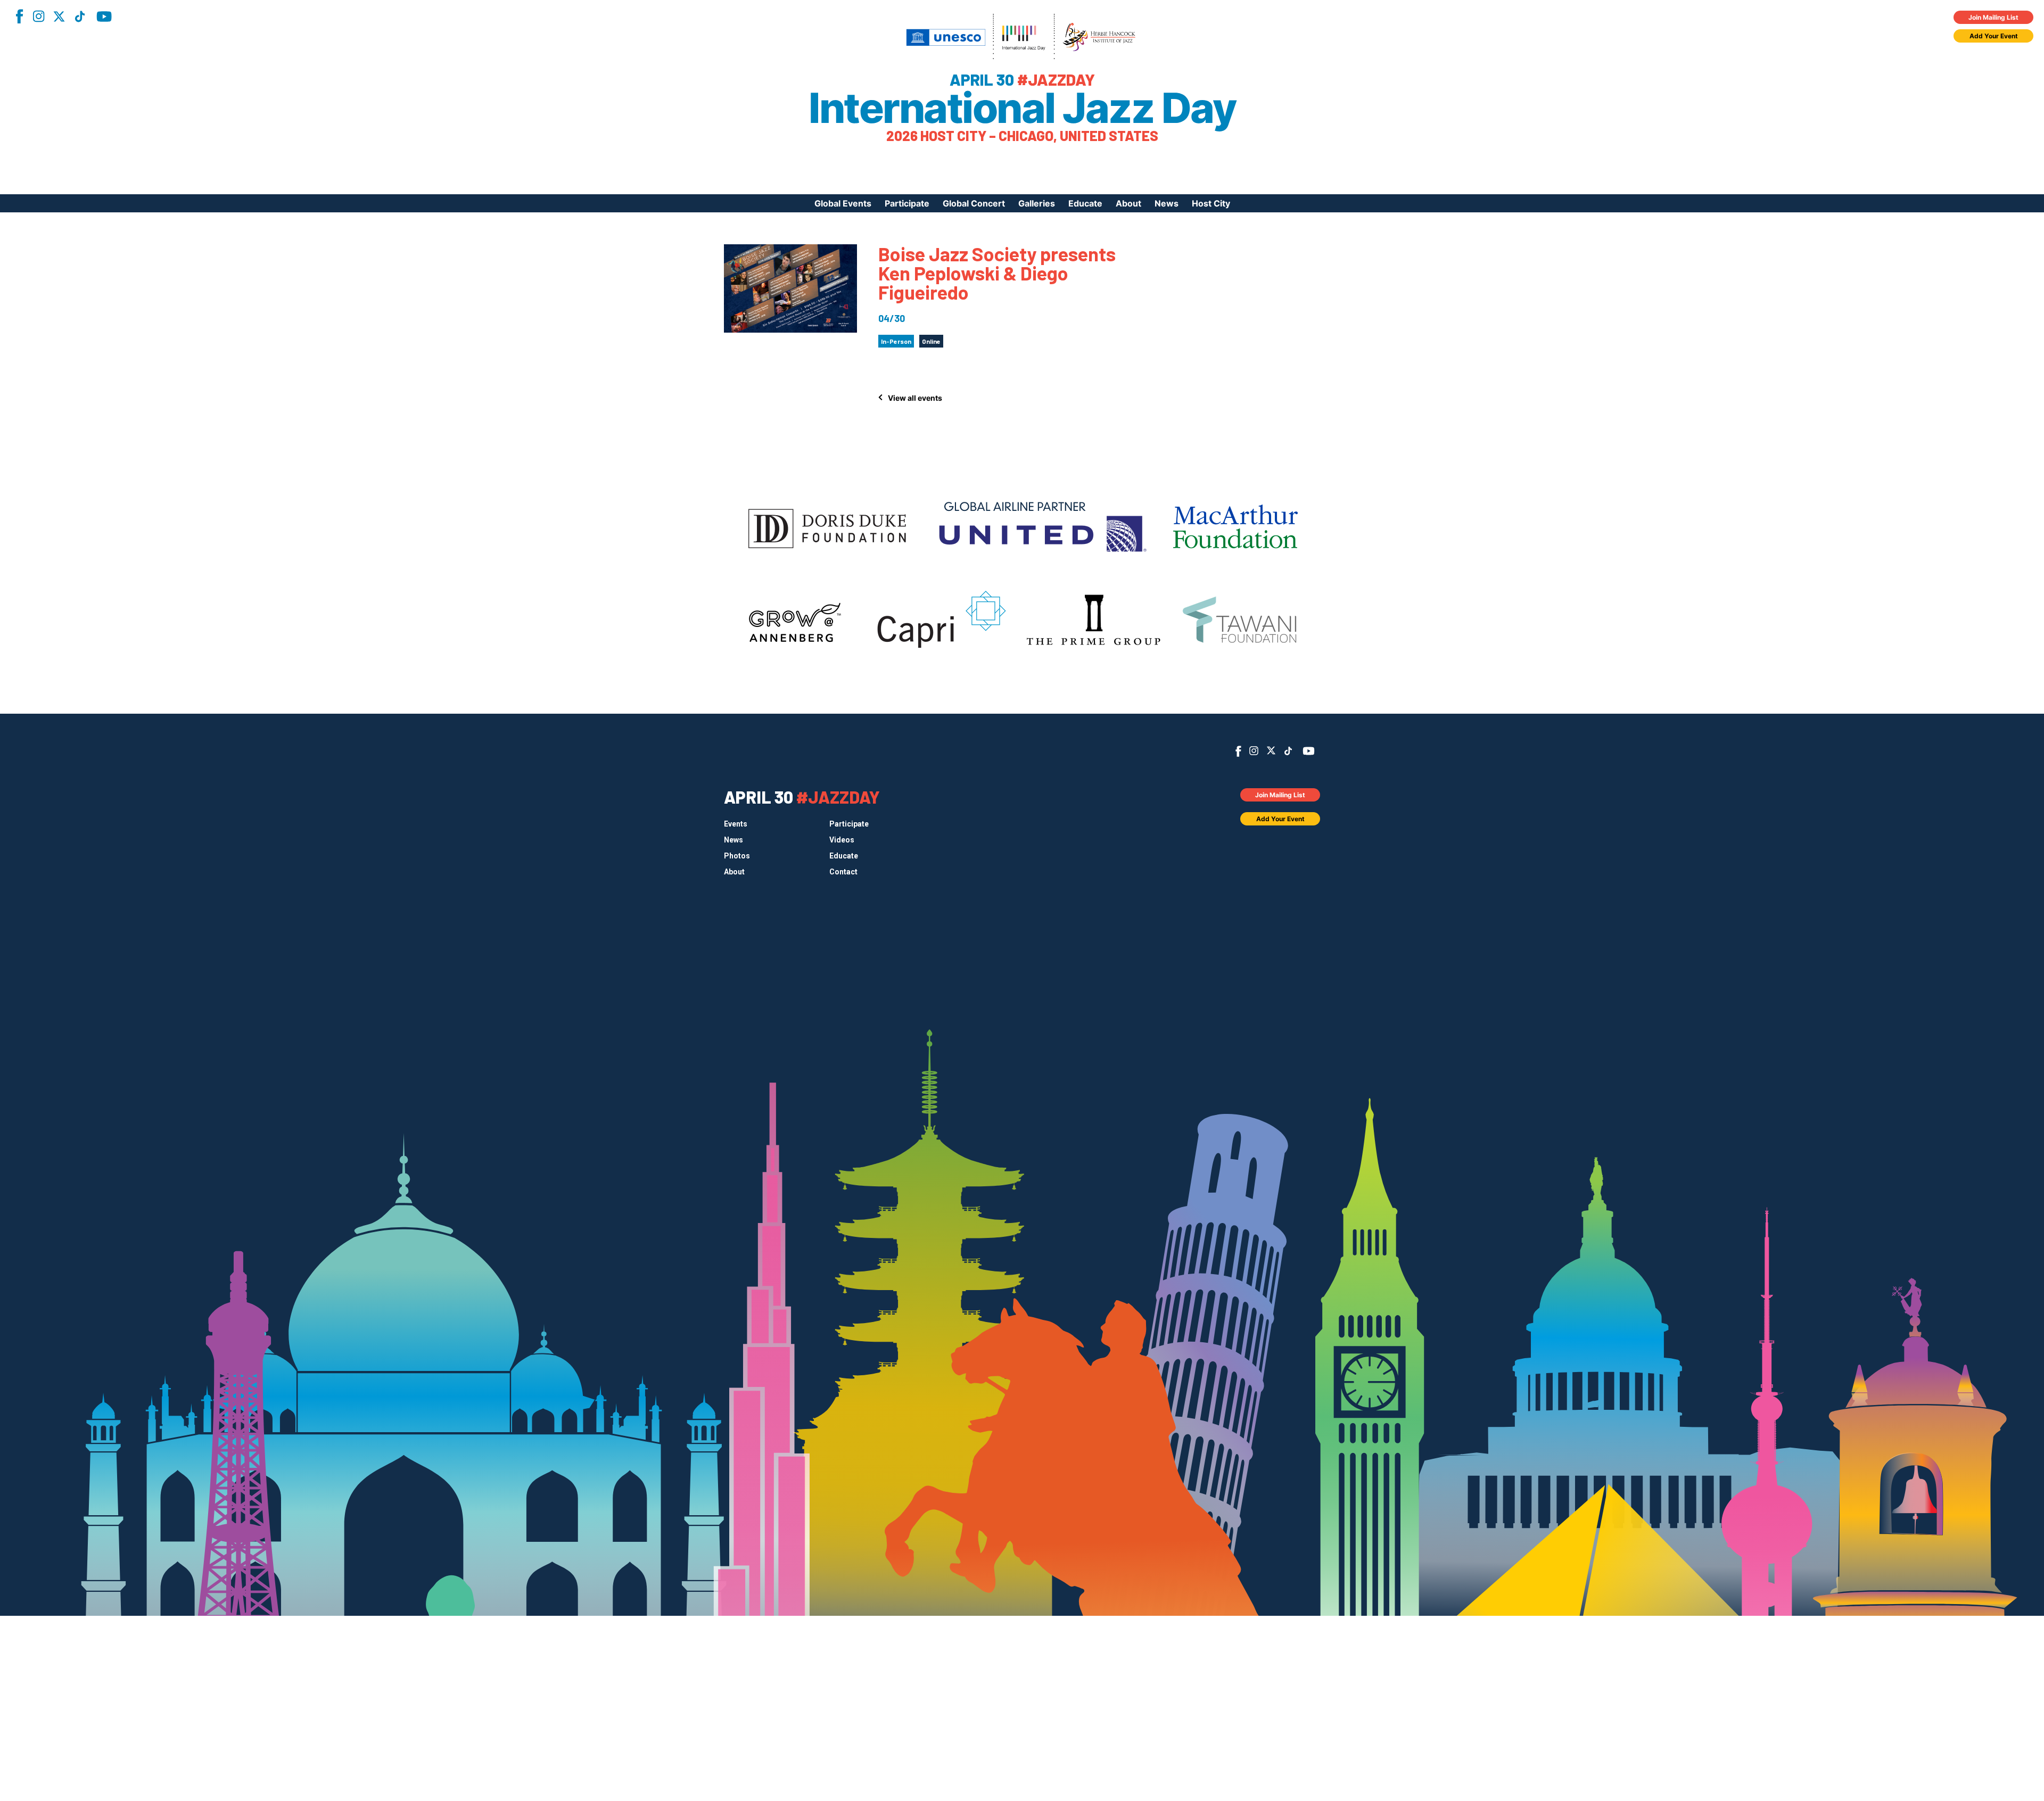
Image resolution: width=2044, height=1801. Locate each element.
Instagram (38, 16)
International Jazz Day (1022, 108)
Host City (1211, 203)
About (1128, 203)
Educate (1085, 203)
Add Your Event (1994, 36)
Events (736, 824)
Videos (842, 840)
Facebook (19, 16)
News (1167, 203)
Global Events (843, 203)
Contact (843, 872)
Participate (907, 203)
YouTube (104, 16)
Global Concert (974, 203)
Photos (737, 856)
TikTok (80, 16)
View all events (915, 398)
